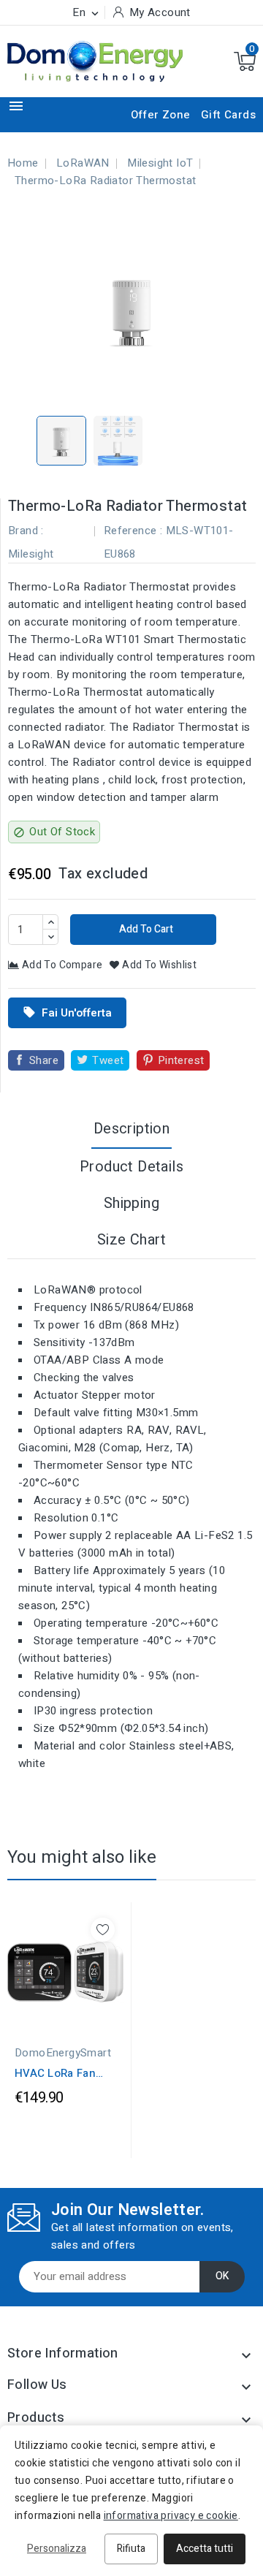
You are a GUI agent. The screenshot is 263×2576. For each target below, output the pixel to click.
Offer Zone (161, 115)
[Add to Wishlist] (103, 1930)
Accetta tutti (205, 2549)
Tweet (108, 1060)
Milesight (31, 554)
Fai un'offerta (67, 1013)
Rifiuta (131, 2549)
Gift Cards (228, 115)
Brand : (26, 531)
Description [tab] (131, 1129)
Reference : (133, 531)
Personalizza (57, 2549)
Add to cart (145, 929)
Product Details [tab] (131, 1167)
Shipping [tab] (131, 1203)
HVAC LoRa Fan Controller (55, 2073)
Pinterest (181, 1060)
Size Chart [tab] (131, 1240)
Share (44, 1060)
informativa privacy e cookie (171, 2516)
